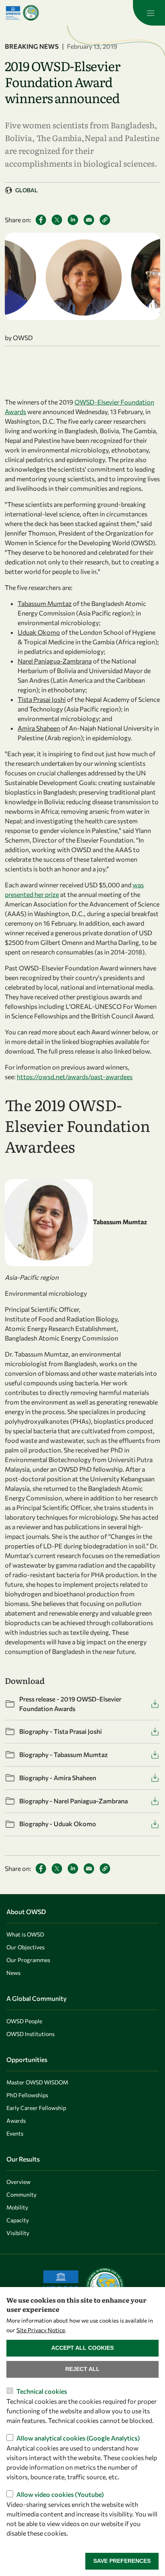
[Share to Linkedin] (73, 220)
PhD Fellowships (27, 2095)
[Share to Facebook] (41, 220)
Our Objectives (25, 1947)
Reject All (82, 2369)
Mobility (17, 2207)
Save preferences (122, 2561)
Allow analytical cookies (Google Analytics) (78, 2438)
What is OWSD (25, 1934)
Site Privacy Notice (41, 2330)
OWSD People (24, 2021)
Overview (18, 2182)
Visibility (18, 2233)
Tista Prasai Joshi (42, 699)
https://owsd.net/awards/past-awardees (75, 1077)
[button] (105, 220)
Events (15, 2133)
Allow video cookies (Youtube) (60, 2494)
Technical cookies (42, 2391)
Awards (16, 2121)
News (13, 1973)
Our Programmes (28, 1960)
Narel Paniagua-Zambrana (55, 661)
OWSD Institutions (30, 2034)
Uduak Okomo (39, 632)
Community (21, 2194)
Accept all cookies (82, 2348)
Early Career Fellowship (36, 2108)
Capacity (18, 2220)
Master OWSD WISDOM (37, 2082)
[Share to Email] (89, 220)
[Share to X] (57, 220)
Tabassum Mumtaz (45, 603)
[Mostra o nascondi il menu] (149, 13)
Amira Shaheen (39, 728)
